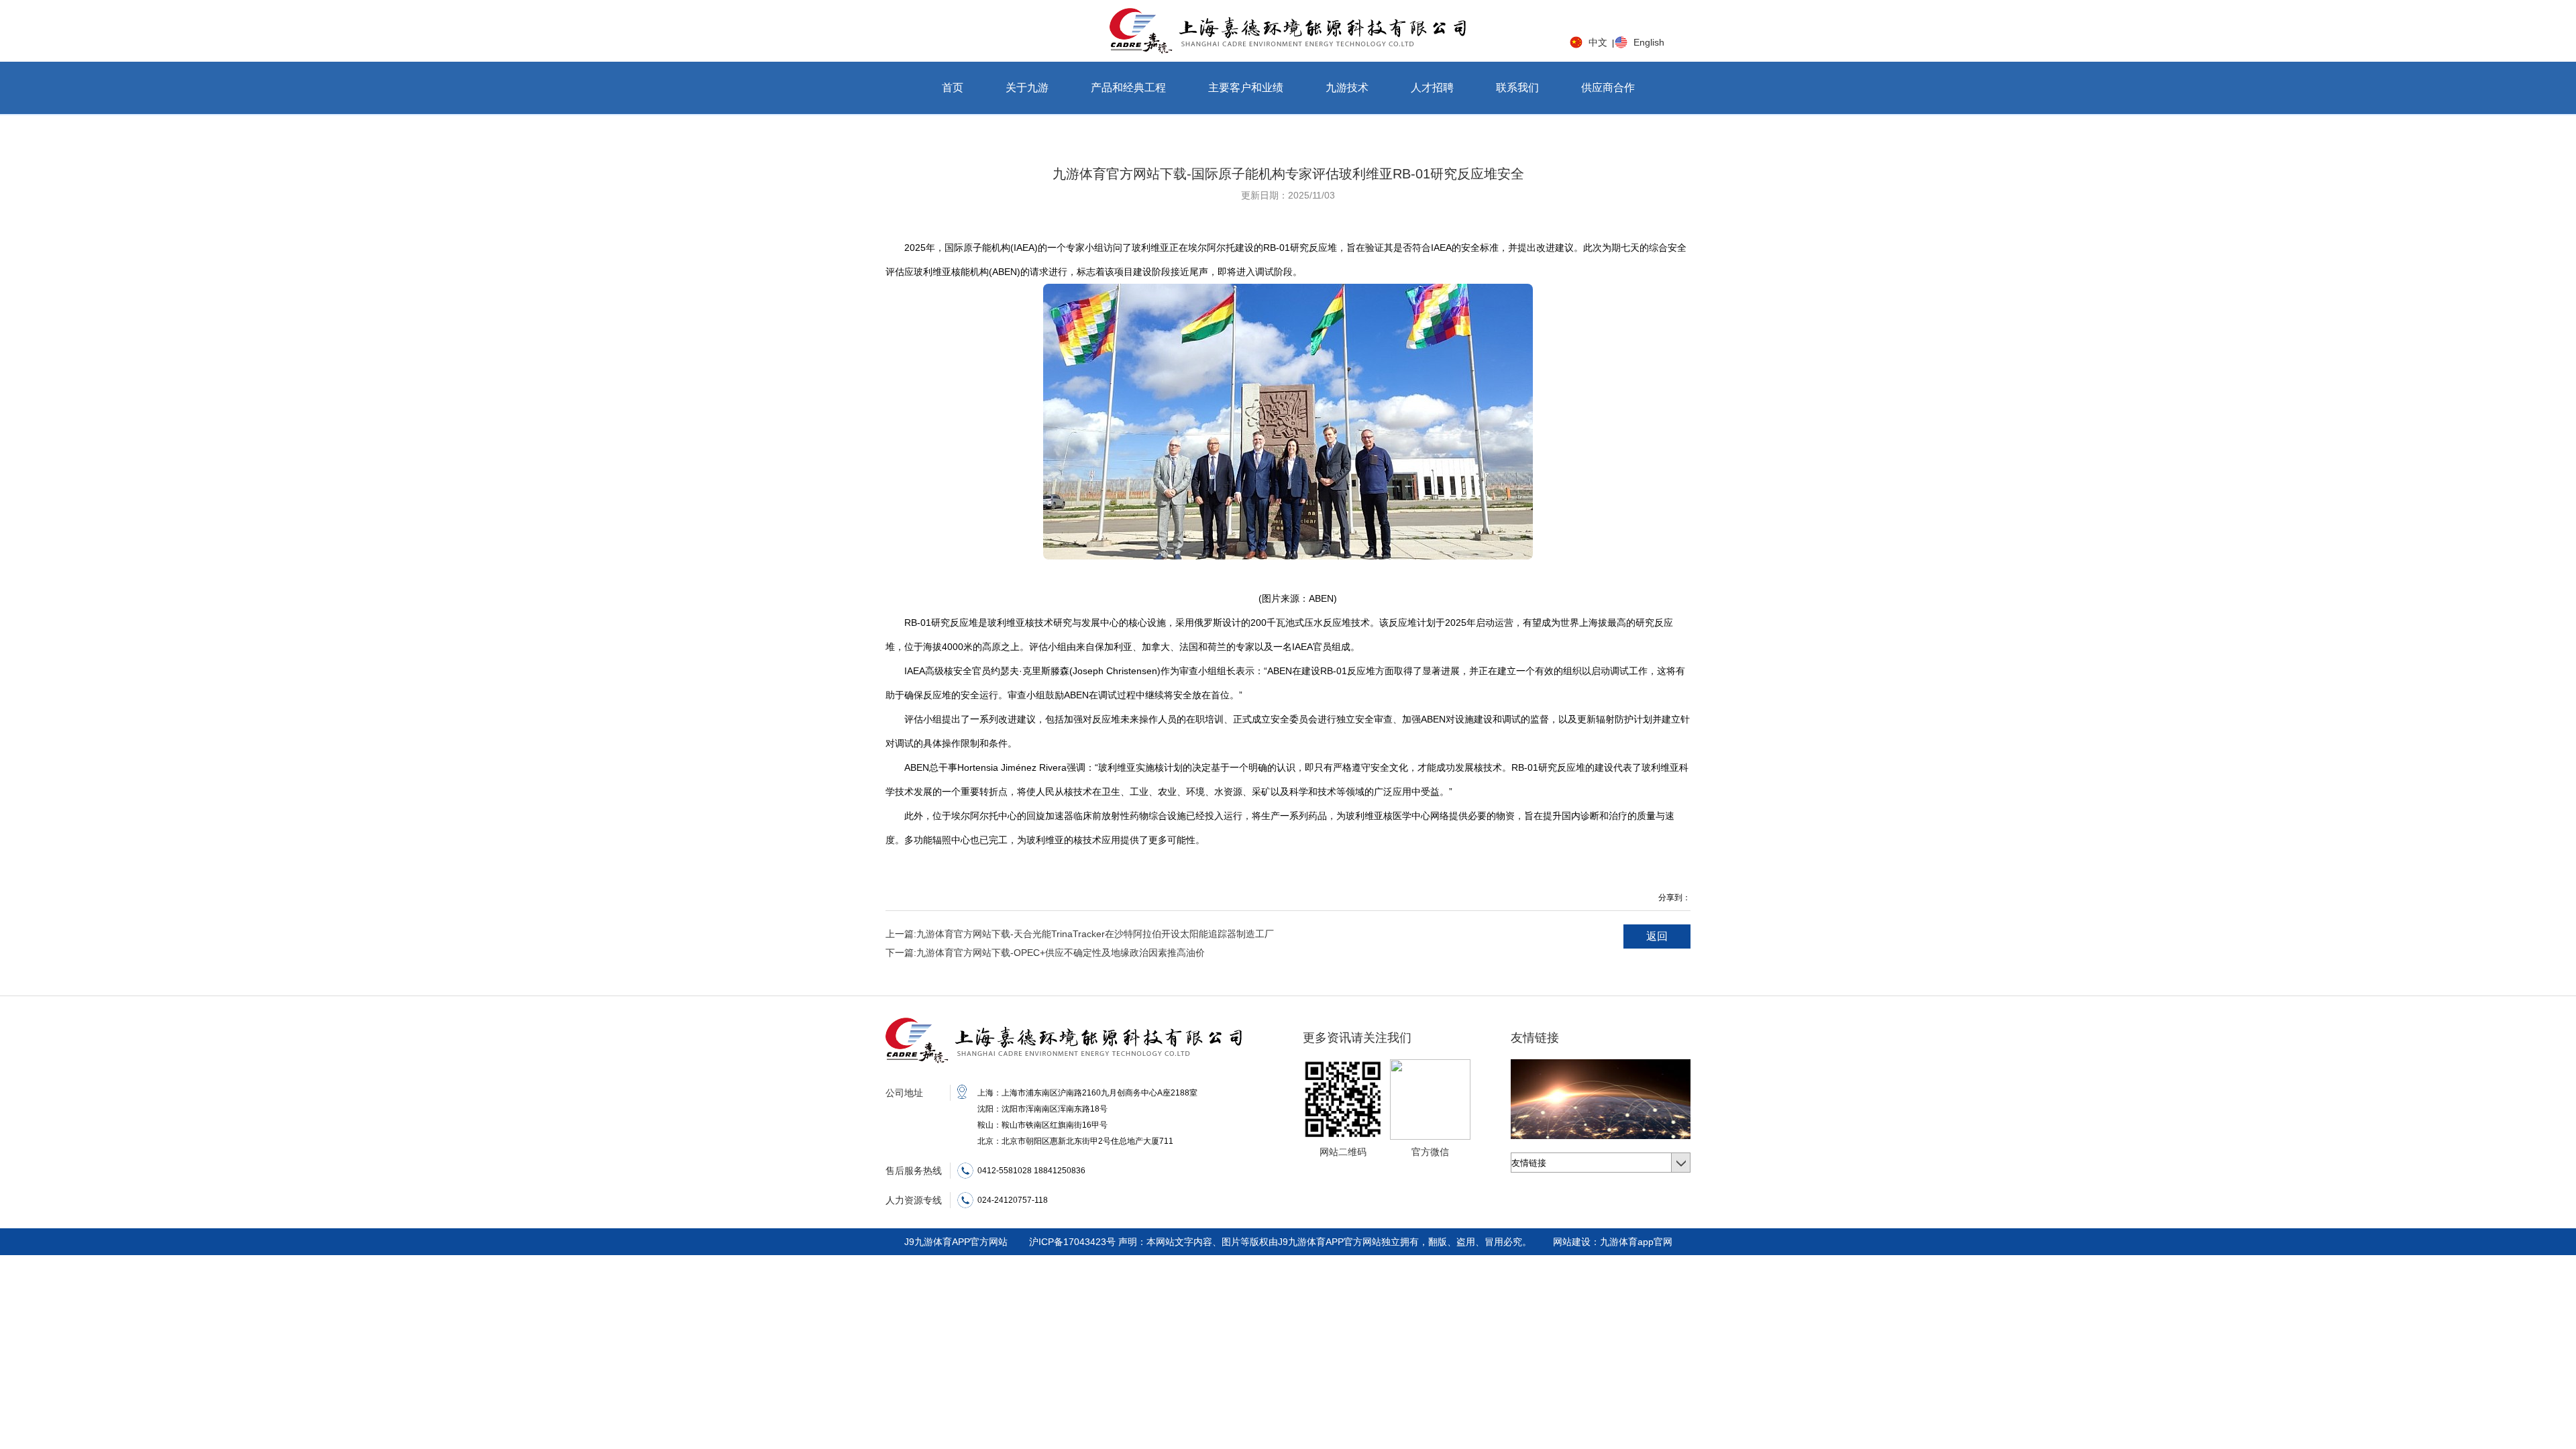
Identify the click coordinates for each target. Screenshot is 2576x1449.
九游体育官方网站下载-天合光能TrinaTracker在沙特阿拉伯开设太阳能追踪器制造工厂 (1080, 934)
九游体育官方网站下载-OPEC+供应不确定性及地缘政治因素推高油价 (1045, 953)
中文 (1598, 42)
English (1649, 42)
